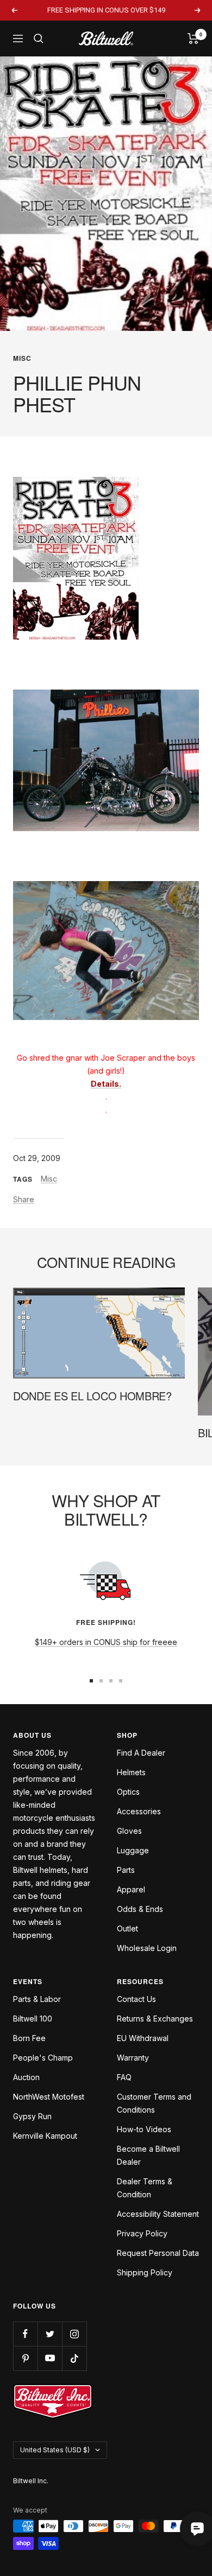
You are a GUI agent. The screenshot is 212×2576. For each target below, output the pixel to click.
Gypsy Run (32, 2116)
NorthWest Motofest (49, 2097)
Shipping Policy (145, 2272)
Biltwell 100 (33, 2019)
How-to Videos (144, 2129)
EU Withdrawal (143, 2038)
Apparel (131, 1889)
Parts (126, 1870)
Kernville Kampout (45, 2136)
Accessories (139, 1811)
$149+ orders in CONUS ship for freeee (106, 1642)
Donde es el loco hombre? (92, 1396)
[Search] (39, 39)
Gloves (129, 1831)
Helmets (131, 1772)
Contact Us (136, 1999)
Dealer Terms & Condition (145, 2188)
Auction (26, 2077)
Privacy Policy (142, 2233)
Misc (22, 358)
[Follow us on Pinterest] (25, 2358)
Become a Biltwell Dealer (148, 2155)
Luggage (133, 1850)
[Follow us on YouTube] (50, 2358)
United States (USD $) (55, 2450)
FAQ (124, 2077)
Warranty (133, 2058)
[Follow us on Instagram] (74, 2334)
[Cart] (193, 39)
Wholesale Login (147, 1948)
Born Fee (29, 2038)
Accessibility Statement (158, 2214)
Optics (128, 1792)
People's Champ (43, 2058)
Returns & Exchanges (155, 2019)
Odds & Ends (140, 1909)
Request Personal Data (158, 2253)
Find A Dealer (141, 1753)
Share (24, 1199)
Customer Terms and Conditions (154, 2103)
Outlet (127, 1928)
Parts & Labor (37, 1999)
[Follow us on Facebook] (25, 2334)
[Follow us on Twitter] (50, 2334)
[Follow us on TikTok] (74, 2358)
